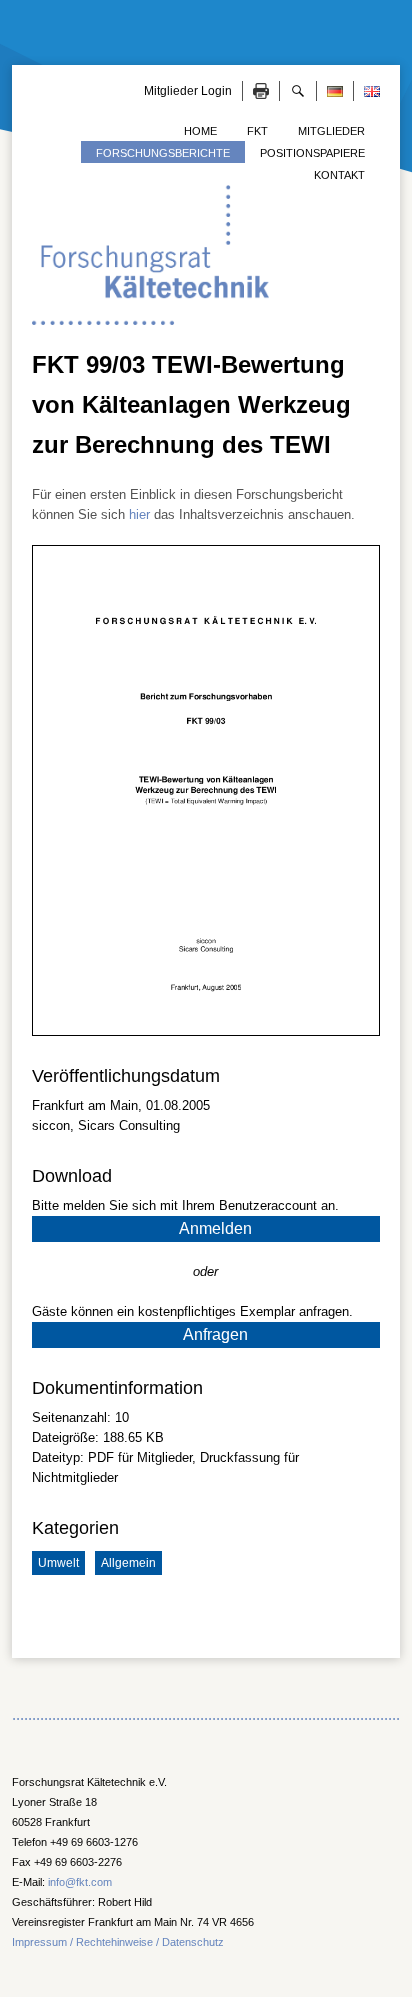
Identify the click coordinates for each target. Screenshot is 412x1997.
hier (139, 514)
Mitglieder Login (188, 91)
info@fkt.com (80, 1882)
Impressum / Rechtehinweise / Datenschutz (118, 1942)
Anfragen (215, 1334)
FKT (257, 131)
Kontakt (339, 175)
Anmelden (215, 1228)
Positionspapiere (312, 153)
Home (200, 131)
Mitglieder (331, 131)
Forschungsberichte (163, 153)
